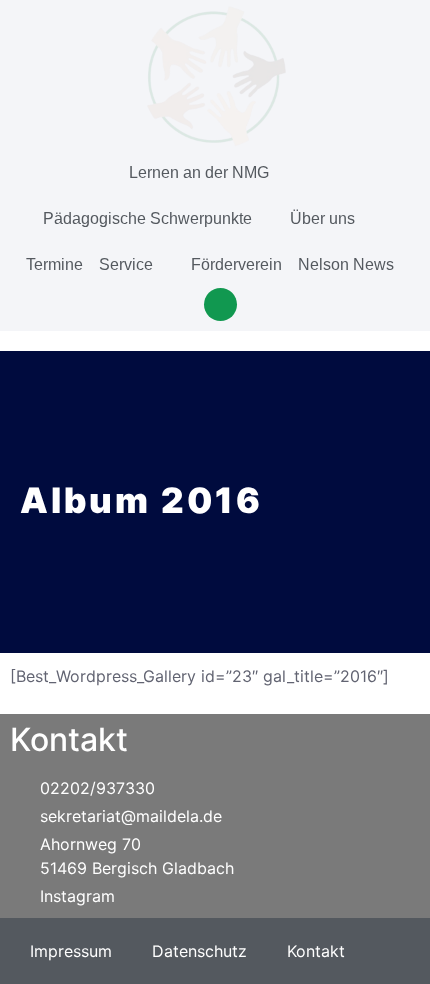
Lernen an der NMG (199, 172)
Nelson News (346, 264)
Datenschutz (199, 951)
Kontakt (316, 951)
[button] (220, 304)
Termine (54, 264)
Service (126, 264)
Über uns (322, 218)
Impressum (71, 951)
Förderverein (236, 264)
